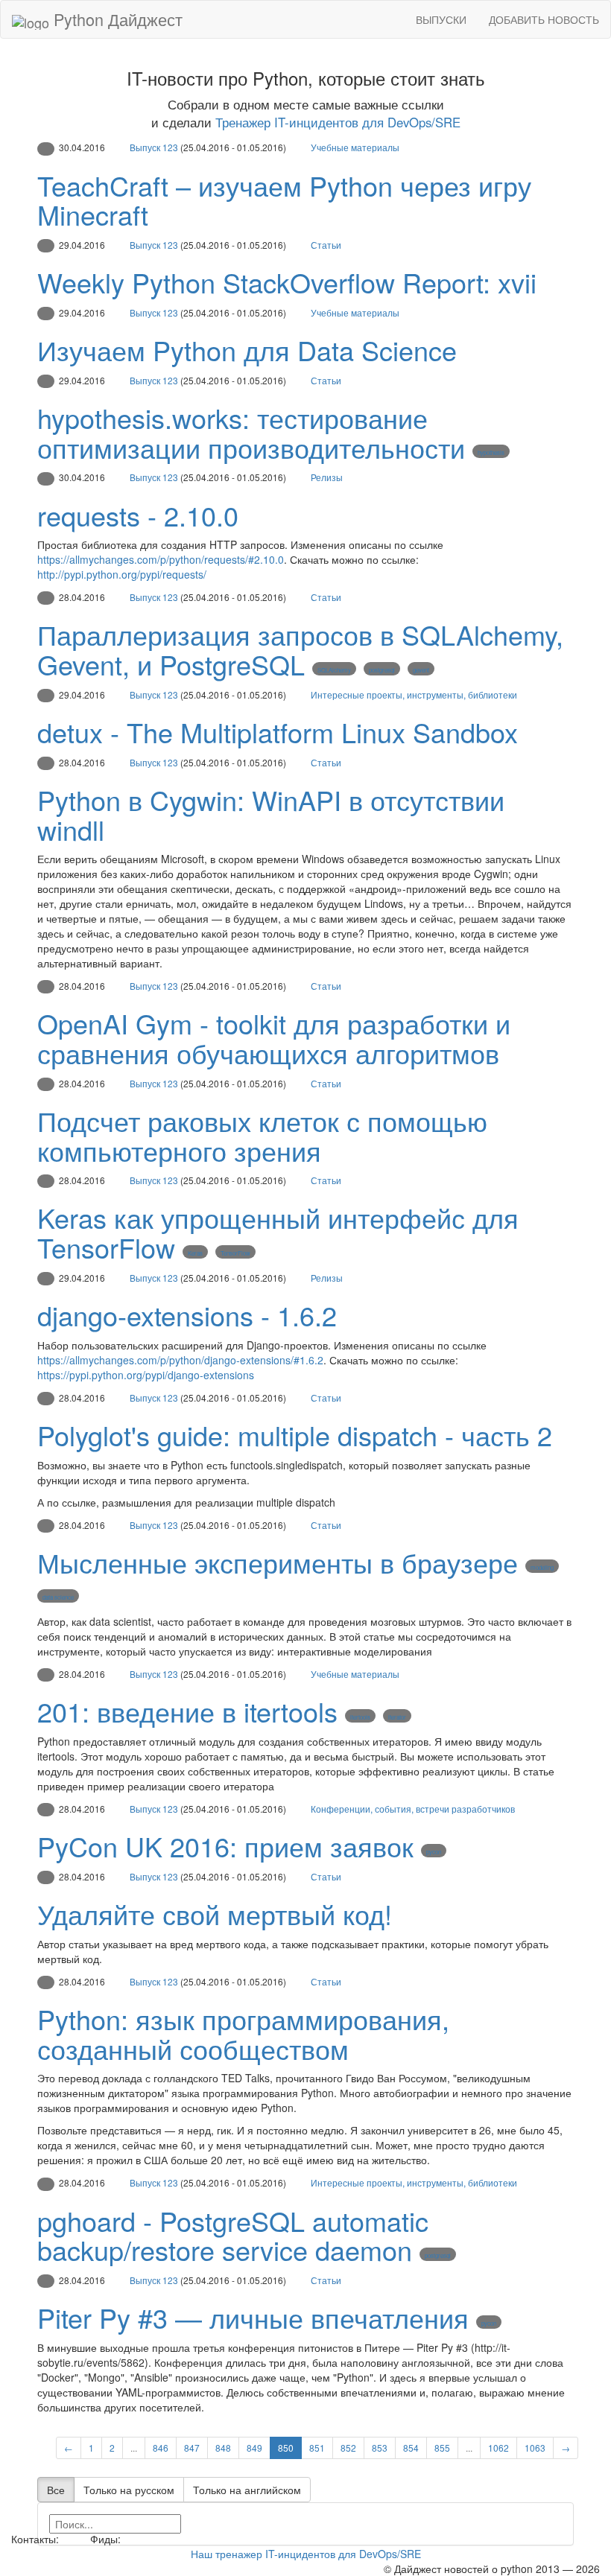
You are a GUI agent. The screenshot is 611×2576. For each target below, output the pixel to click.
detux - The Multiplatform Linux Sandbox (278, 732)
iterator (397, 1717)
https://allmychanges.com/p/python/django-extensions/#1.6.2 (180, 1360)
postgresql (382, 670)
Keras (195, 1253)
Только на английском (247, 2490)
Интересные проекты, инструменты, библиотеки (414, 694)
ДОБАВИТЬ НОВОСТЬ (544, 19)
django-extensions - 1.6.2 (187, 1315)
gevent (421, 670)
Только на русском (129, 2490)
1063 (535, 2448)
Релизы (327, 477)
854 (411, 2448)
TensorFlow (235, 1253)
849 (254, 2448)
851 (317, 2448)
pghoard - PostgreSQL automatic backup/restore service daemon (233, 2235)
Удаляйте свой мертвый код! (215, 1914)
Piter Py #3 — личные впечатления (253, 2317)
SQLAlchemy (334, 670)
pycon (434, 1852)
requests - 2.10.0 (138, 515)
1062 (498, 2448)
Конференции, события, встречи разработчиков (413, 1809)
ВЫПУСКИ (441, 19)
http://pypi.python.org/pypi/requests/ (122, 574)
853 (380, 2448)
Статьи (326, 245)
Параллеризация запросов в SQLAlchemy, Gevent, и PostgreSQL (300, 649)
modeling (542, 1567)
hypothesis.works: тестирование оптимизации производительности (251, 432)
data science (58, 1597)
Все (56, 2490)
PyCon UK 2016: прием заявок (225, 1846)
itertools (360, 1717)
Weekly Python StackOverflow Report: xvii (287, 282)
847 (192, 2448)
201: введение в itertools (187, 1711)
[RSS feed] (129, 2539)
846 (161, 2448)
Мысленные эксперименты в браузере (278, 1562)
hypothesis (491, 452)
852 (348, 2448)
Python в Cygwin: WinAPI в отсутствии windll (271, 814)
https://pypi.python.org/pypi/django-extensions (146, 1375)
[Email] (73, 2539)
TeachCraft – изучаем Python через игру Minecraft (284, 200)
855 (442, 2448)
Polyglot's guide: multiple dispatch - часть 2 (295, 1435)
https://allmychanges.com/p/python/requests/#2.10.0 (161, 559)
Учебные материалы (355, 147)
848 (223, 2448)
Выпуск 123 (154, 147)
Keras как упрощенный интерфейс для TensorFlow (278, 1232)
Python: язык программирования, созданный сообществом (243, 2033)
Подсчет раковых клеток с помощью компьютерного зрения (262, 1135)
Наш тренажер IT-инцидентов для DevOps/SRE (306, 2554)
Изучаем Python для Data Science (247, 350)
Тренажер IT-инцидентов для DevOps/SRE (338, 122)
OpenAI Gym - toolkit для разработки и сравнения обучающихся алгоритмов (274, 1038)
